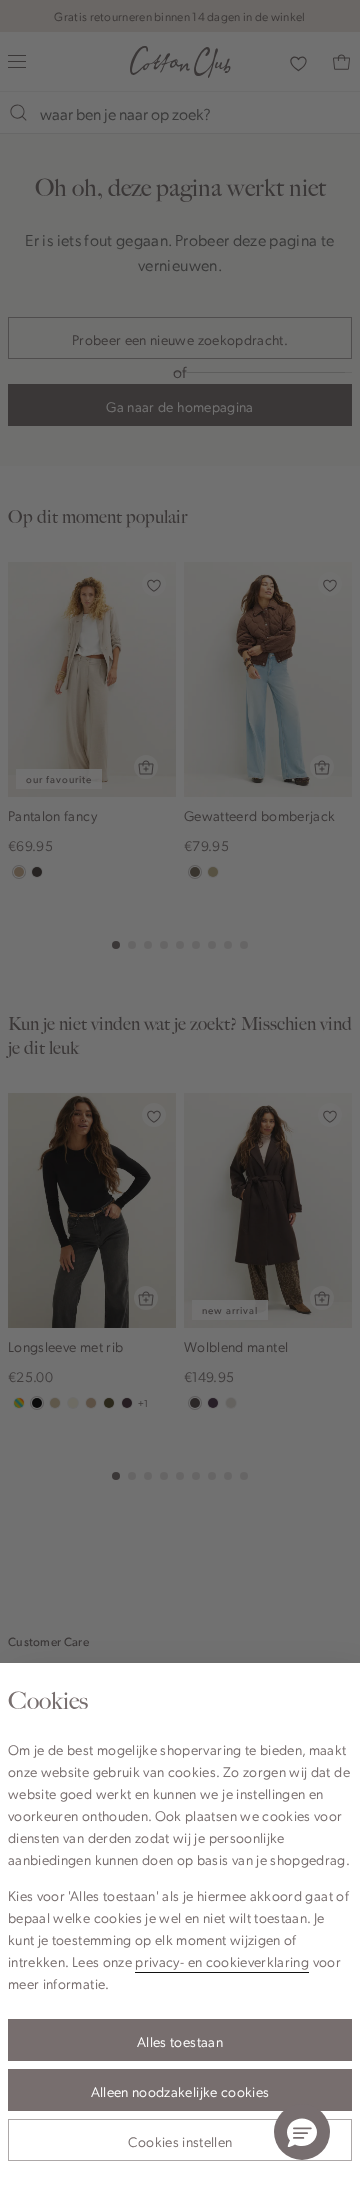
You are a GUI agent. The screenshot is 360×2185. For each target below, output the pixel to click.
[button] (302, 2132)
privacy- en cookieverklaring (222, 1961)
